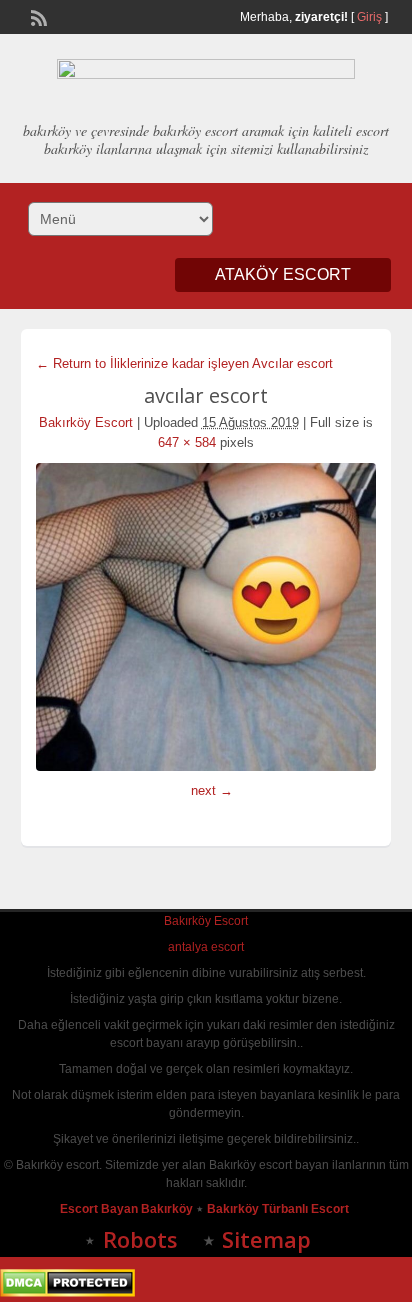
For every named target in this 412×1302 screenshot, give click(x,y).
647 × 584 (187, 442)
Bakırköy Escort (86, 422)
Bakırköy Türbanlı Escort (279, 1209)
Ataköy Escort (283, 274)
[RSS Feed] (37, 16)
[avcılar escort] (206, 617)
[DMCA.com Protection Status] (67, 1293)
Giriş (369, 17)
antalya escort (206, 947)
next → (212, 790)
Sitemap (266, 1239)
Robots (140, 1239)
